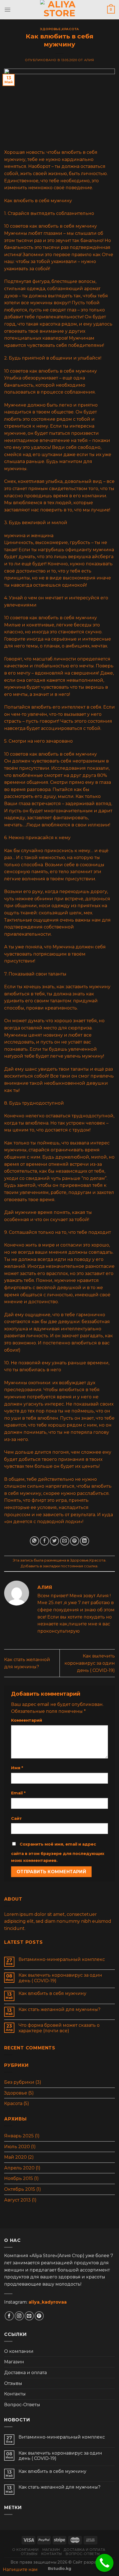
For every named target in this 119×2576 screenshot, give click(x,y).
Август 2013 (17, 2200)
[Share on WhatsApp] (34, 1541)
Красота (70, 29)
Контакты (15, 2394)
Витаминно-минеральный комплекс (62, 1959)
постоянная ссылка (79, 1566)
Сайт (16, 1818)
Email (18, 1793)
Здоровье (50, 29)
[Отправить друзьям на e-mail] (65, 1541)
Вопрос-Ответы (22, 2405)
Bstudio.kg (59, 2569)
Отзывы (13, 2383)
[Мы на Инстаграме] (19, 2316)
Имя (17, 1768)
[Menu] (7, 10)
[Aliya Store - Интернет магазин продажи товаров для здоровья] (59, 10)
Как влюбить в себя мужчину (52, 1993)
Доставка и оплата (25, 2373)
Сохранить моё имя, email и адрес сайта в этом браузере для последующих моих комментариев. (58, 1852)
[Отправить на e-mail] (29, 2316)
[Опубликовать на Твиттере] (54, 1541)
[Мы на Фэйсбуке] (9, 2316)
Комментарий (27, 1720)
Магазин (14, 2362)
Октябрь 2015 (20, 2189)
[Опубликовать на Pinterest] (75, 1541)
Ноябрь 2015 (19, 2178)
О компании (19, 2351)
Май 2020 (15, 2157)
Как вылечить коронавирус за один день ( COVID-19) (90, 1663)
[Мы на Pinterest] (39, 2316)
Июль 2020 (17, 2147)
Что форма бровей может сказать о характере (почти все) (59, 2028)
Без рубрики (19, 2082)
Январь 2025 (19, 2136)
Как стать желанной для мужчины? (59, 2009)
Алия (89, 60)
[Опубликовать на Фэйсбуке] (44, 1541)
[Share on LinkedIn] (85, 1541)
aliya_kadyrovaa (48, 2302)
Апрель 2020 (19, 2168)
